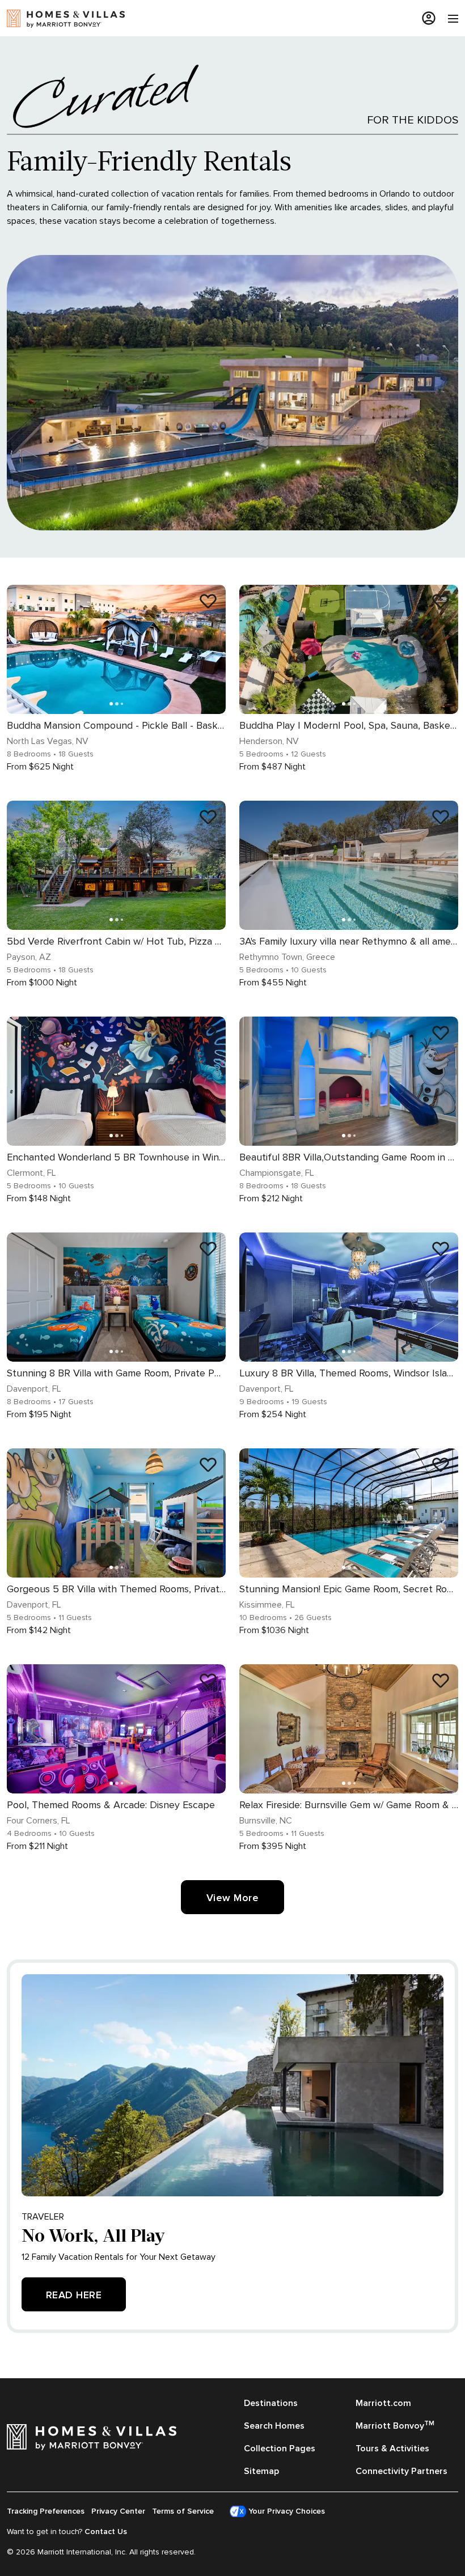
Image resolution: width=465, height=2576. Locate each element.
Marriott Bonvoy (395, 2425)
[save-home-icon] (208, 601)
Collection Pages (280, 2449)
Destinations (271, 2403)
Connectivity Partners (401, 2471)
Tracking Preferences (46, 2511)
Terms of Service (183, 2511)
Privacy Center (118, 2511)
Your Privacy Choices (286, 2511)
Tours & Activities (392, 2449)
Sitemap (261, 2471)
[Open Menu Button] (447, 19)
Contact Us (106, 2532)
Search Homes (274, 2426)
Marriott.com (383, 2403)
